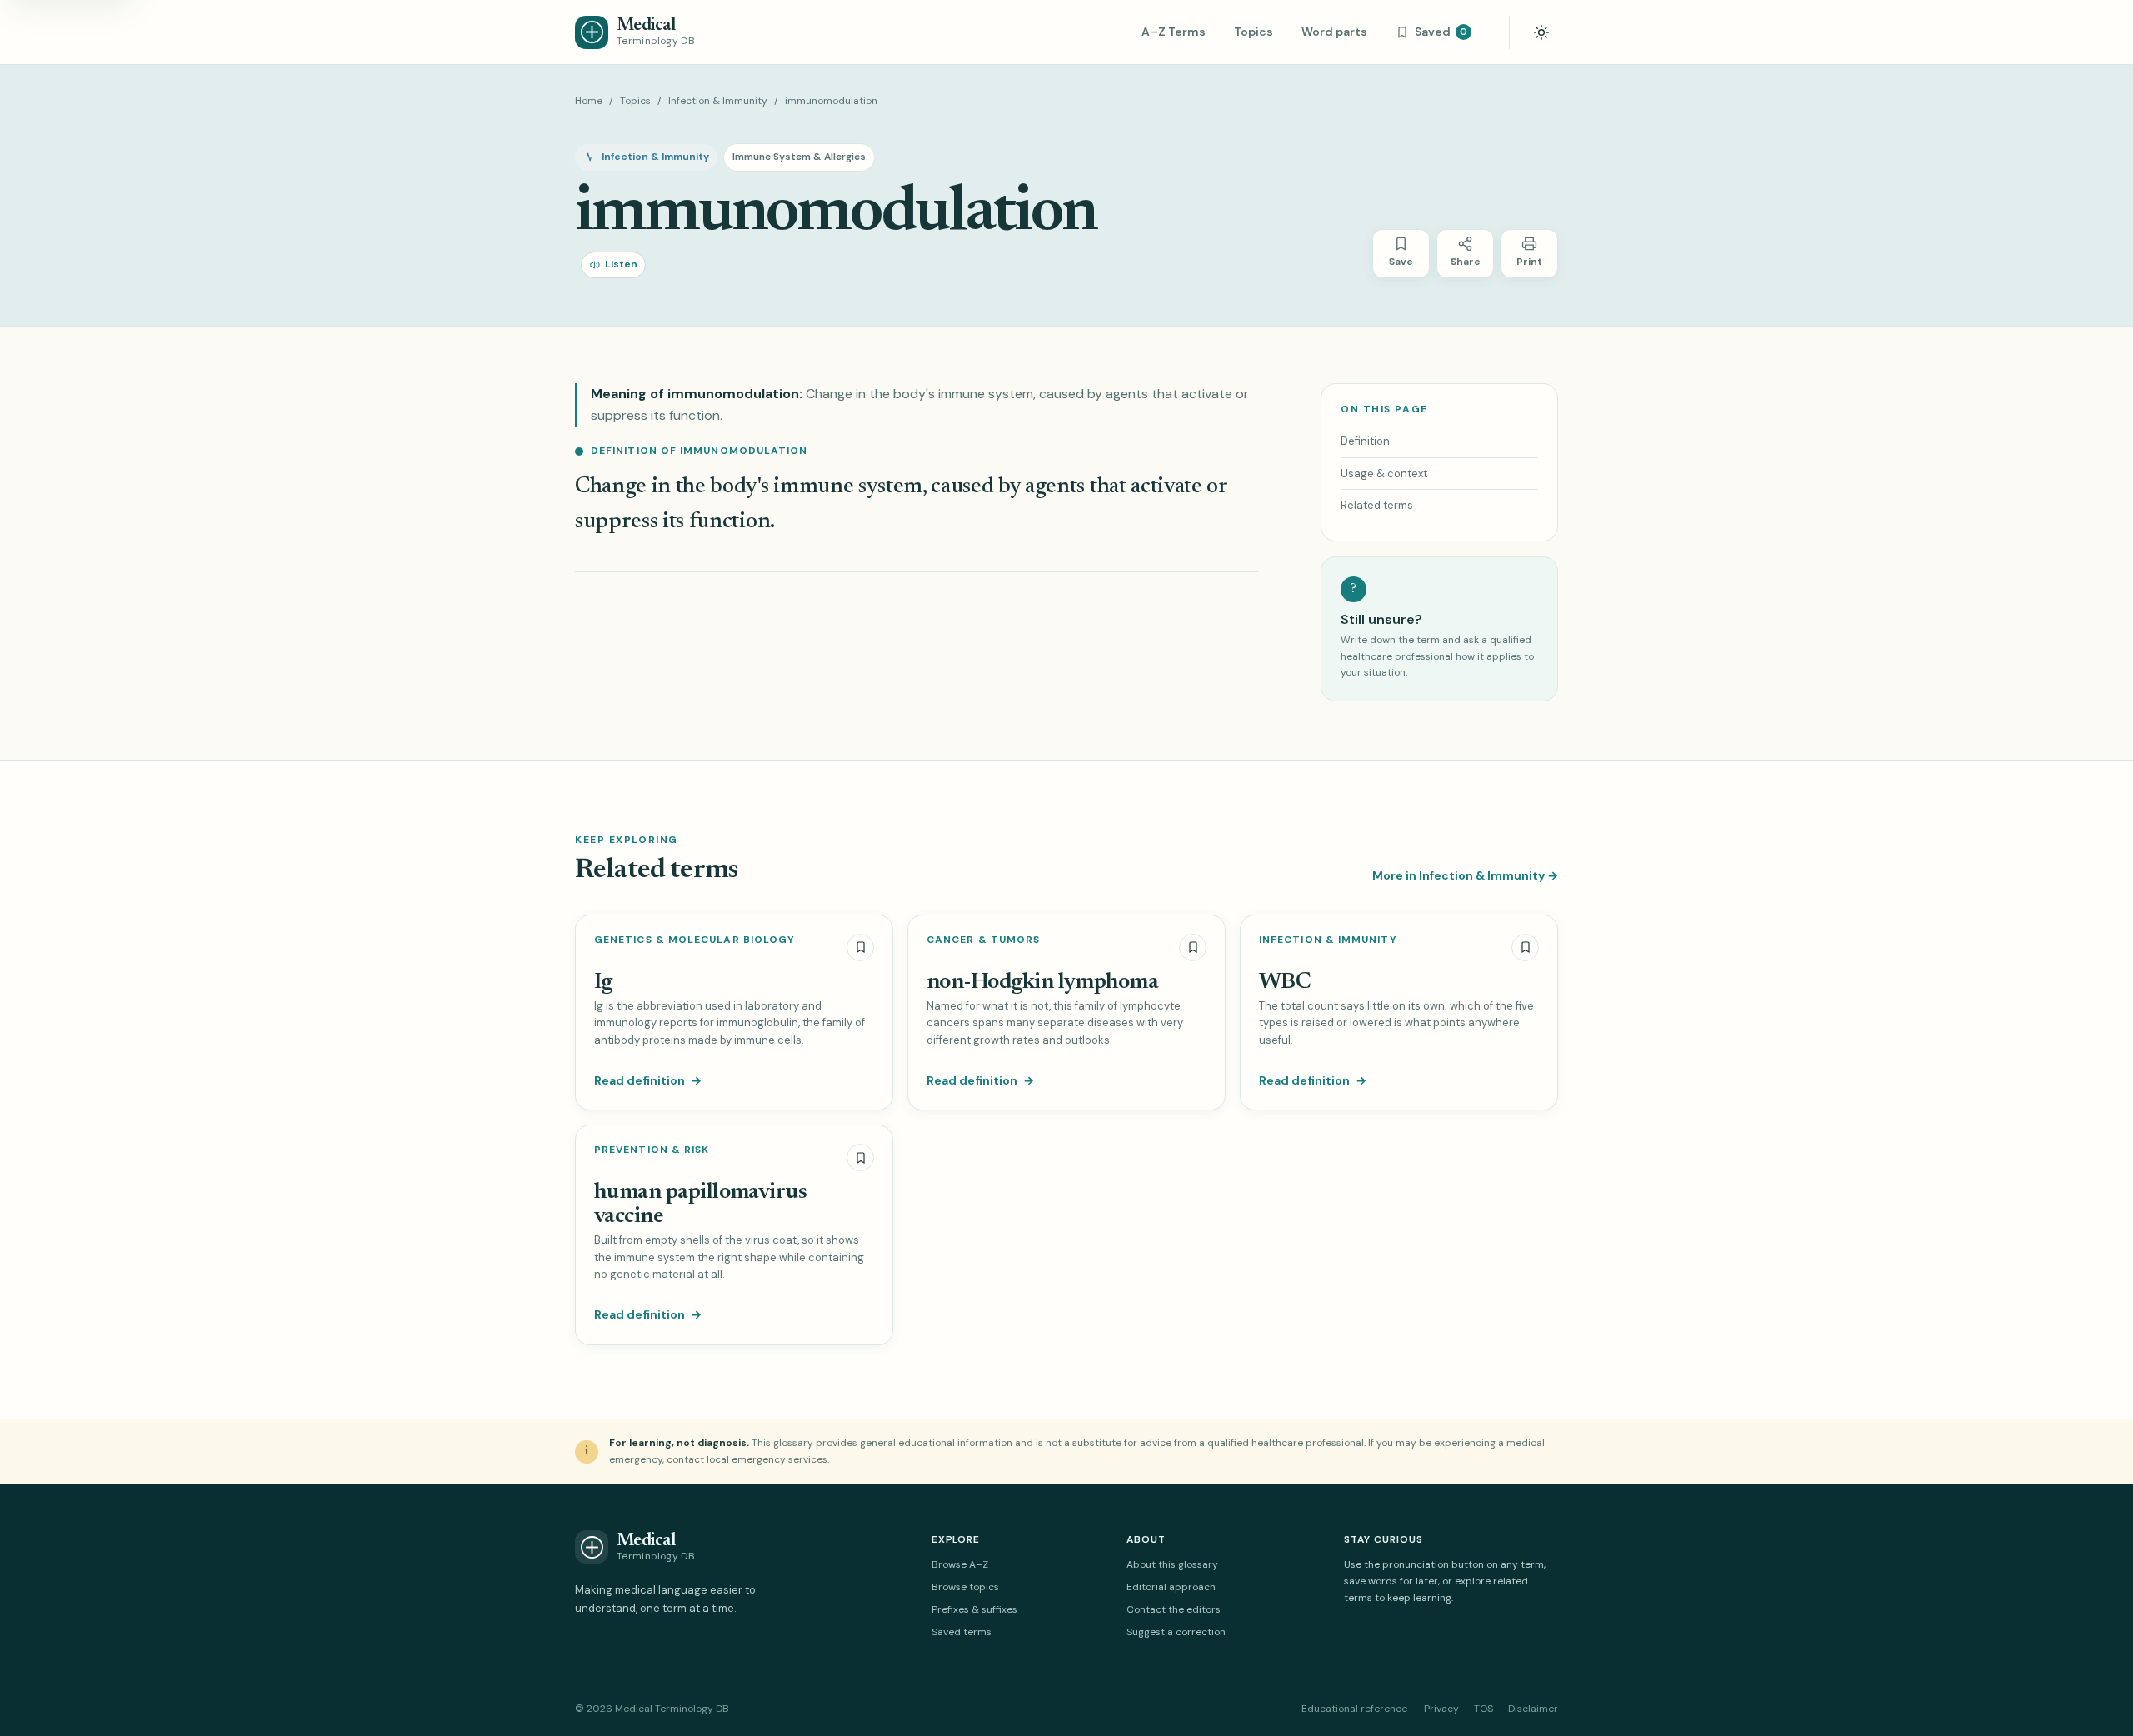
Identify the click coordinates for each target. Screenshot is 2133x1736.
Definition (1365, 441)
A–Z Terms (1174, 32)
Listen (621, 264)
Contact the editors (1174, 1609)
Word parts (1334, 32)
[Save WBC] (1525, 948)
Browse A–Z (960, 1564)
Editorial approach (1171, 1587)
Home (589, 101)
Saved (1441, 32)
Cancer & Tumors (983, 940)
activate (1166, 487)
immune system (848, 487)
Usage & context (1384, 474)
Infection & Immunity (718, 101)
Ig (603, 983)
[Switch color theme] (1541, 32)
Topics (1254, 32)
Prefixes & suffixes (974, 1609)
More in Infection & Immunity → (1465, 875)
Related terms (1377, 505)
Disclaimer (1533, 1709)
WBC (1285, 983)
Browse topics (965, 1587)
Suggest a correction (1176, 1632)
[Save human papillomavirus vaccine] (860, 1157)
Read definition (648, 1080)
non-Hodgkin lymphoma (1042, 983)
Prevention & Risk (652, 1150)
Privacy (1441, 1709)
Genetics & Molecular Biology (694, 940)
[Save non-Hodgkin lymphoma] (1193, 948)
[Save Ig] (860, 948)
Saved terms (962, 1632)
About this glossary (1172, 1564)
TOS (1484, 1709)
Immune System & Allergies (799, 157)
